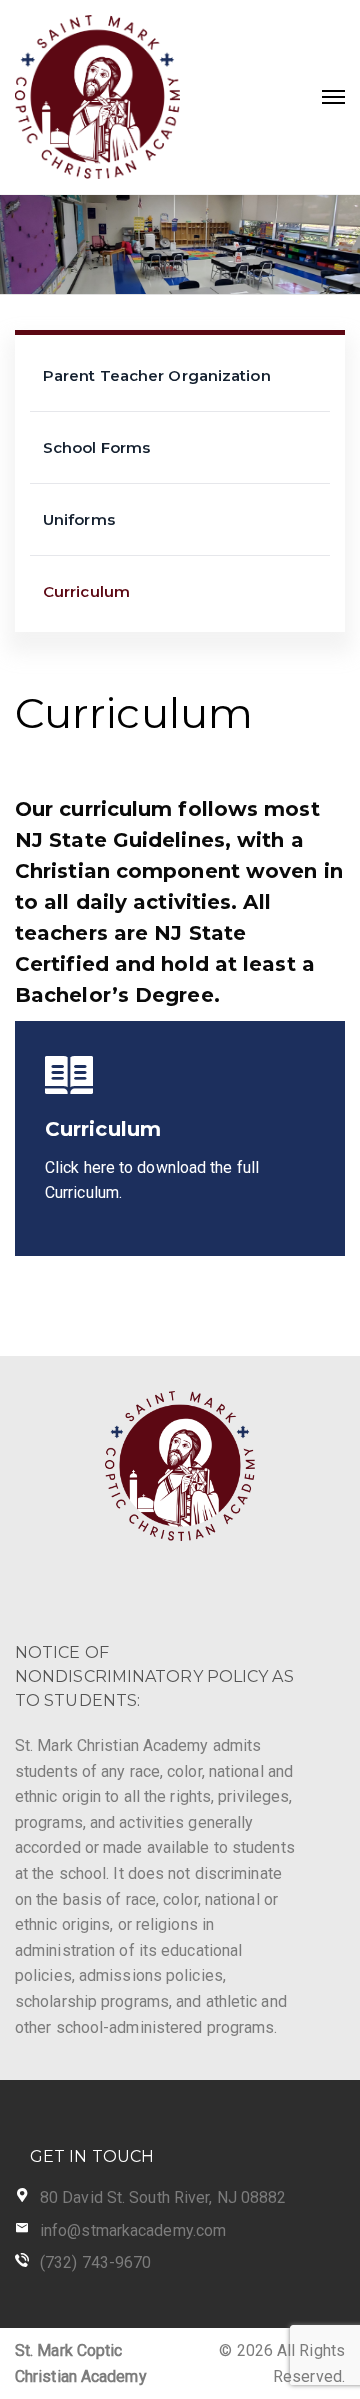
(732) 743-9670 (95, 2262)
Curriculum (86, 591)
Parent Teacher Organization (157, 375)
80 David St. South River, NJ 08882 (163, 2197)
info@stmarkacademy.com (133, 2230)
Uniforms (79, 519)
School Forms (96, 447)
